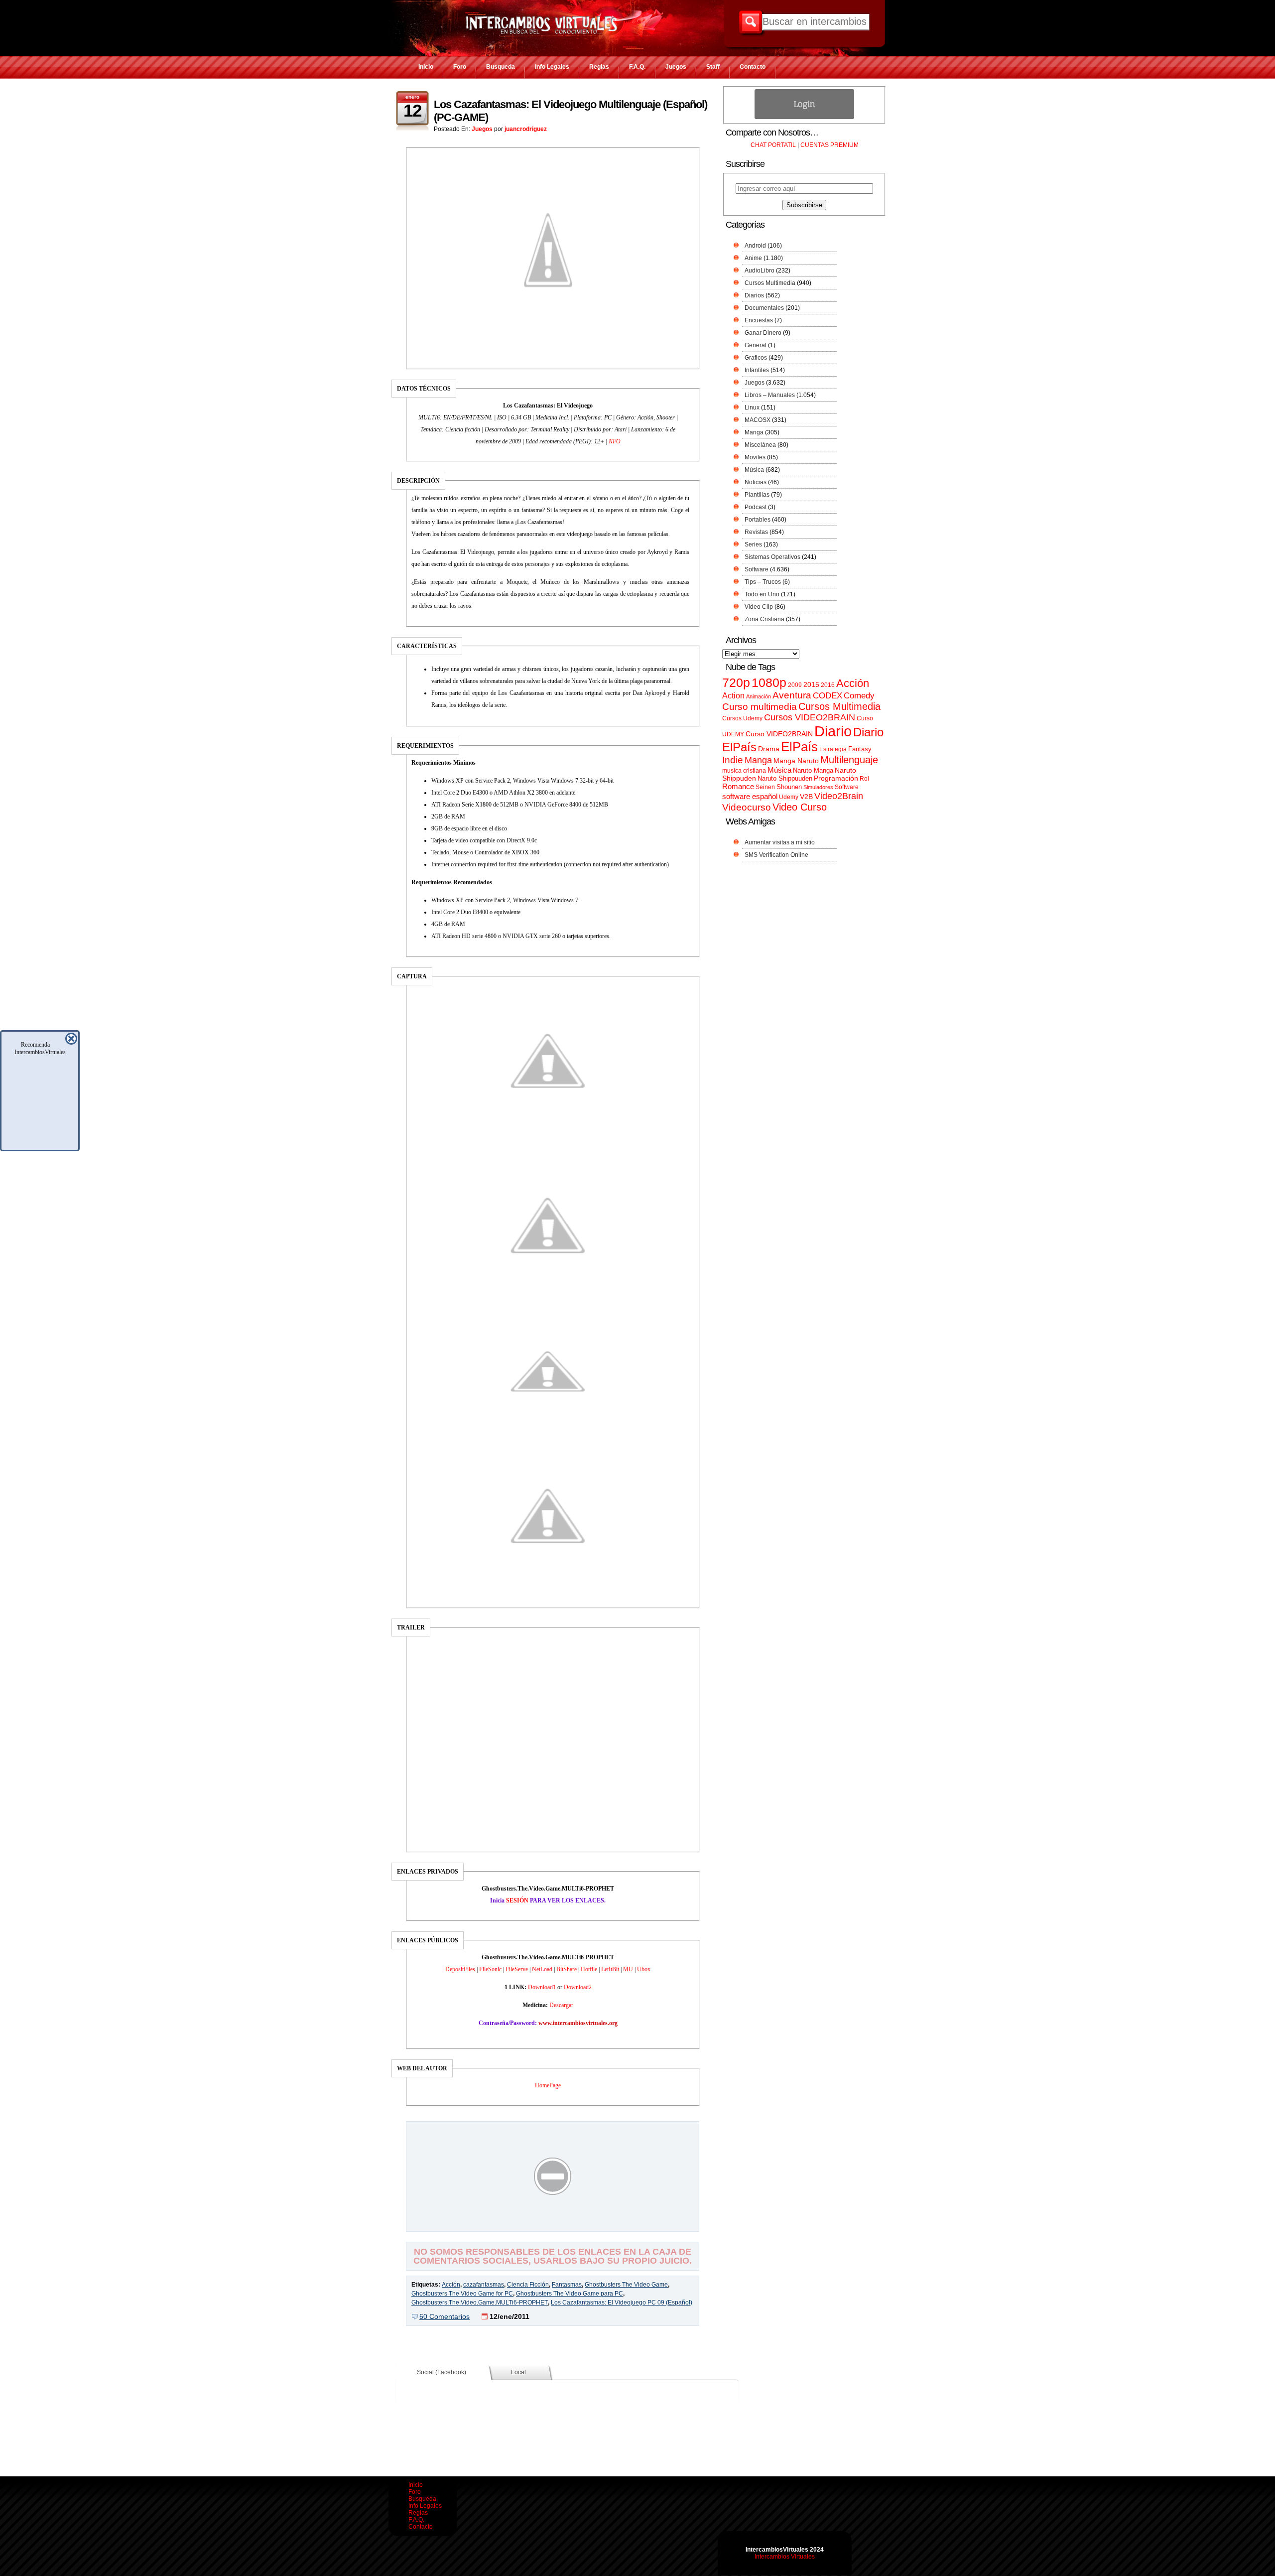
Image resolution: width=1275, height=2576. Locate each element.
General (756, 345)
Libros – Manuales (770, 395)
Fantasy (860, 749)
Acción (451, 2285)
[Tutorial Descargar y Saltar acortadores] (553, 2224)
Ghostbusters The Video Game (626, 2285)
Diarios (754, 295)
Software (757, 569)
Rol (864, 779)
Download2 (578, 1987)
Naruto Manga (813, 770)
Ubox (644, 1969)
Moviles (755, 457)
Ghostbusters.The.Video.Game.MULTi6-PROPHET (480, 2303)
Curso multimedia (760, 707)
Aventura (792, 695)
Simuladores (818, 787)
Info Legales (552, 67)
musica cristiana (744, 771)
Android (755, 246)
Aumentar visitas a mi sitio (780, 842)
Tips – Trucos (763, 582)
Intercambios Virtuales (785, 2557)
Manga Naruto (796, 761)
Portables (758, 520)
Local (518, 2372)
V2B (806, 797)
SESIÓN (517, 1900)
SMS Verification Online (776, 855)
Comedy (859, 695)
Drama (769, 749)
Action (733, 695)
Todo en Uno (762, 594)
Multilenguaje (849, 760)
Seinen (765, 787)
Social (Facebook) (442, 2372)
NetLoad (542, 1969)
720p (736, 683)
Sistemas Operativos (772, 557)
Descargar (561, 2005)
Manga (754, 432)
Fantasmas (567, 2285)
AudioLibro (760, 271)
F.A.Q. (637, 67)
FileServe (517, 1969)
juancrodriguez (526, 129)
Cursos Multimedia (770, 283)
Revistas (756, 532)
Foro (460, 67)
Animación (759, 696)
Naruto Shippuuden (785, 778)
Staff (713, 67)
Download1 (542, 1987)
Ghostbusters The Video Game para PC (570, 2294)
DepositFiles (460, 1969)
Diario (833, 731)
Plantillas (757, 495)
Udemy (789, 797)
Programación (836, 778)
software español (750, 797)
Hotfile (589, 1969)
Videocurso (747, 807)
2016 (828, 685)
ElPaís (799, 747)
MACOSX (758, 420)
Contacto (753, 67)
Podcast (756, 507)
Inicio (426, 67)
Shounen (789, 787)
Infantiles (757, 370)
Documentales (764, 308)
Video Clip (759, 607)
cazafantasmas (484, 2285)
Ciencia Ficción (528, 2285)
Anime (753, 258)
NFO (615, 441)
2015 (811, 685)
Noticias (756, 482)
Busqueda (501, 67)
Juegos (676, 67)
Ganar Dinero (763, 333)
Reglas (599, 67)
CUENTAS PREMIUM (829, 145)
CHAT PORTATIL (773, 145)
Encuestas (759, 320)
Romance (738, 786)
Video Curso (800, 807)
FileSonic (490, 1969)
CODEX (828, 695)
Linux (752, 407)
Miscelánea (760, 445)
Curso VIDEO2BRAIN (779, 734)
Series (753, 544)
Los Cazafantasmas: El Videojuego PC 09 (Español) (622, 2303)
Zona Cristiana (765, 619)
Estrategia (833, 749)
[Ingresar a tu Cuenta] (804, 117)
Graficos (756, 358)
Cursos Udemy (742, 718)
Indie (733, 760)
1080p (769, 683)
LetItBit (610, 1969)
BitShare (567, 1969)
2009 (795, 685)
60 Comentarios (445, 2316)
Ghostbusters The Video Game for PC (462, 2294)
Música (754, 470)
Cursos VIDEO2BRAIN (810, 717)
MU (628, 1969)
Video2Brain (839, 796)
